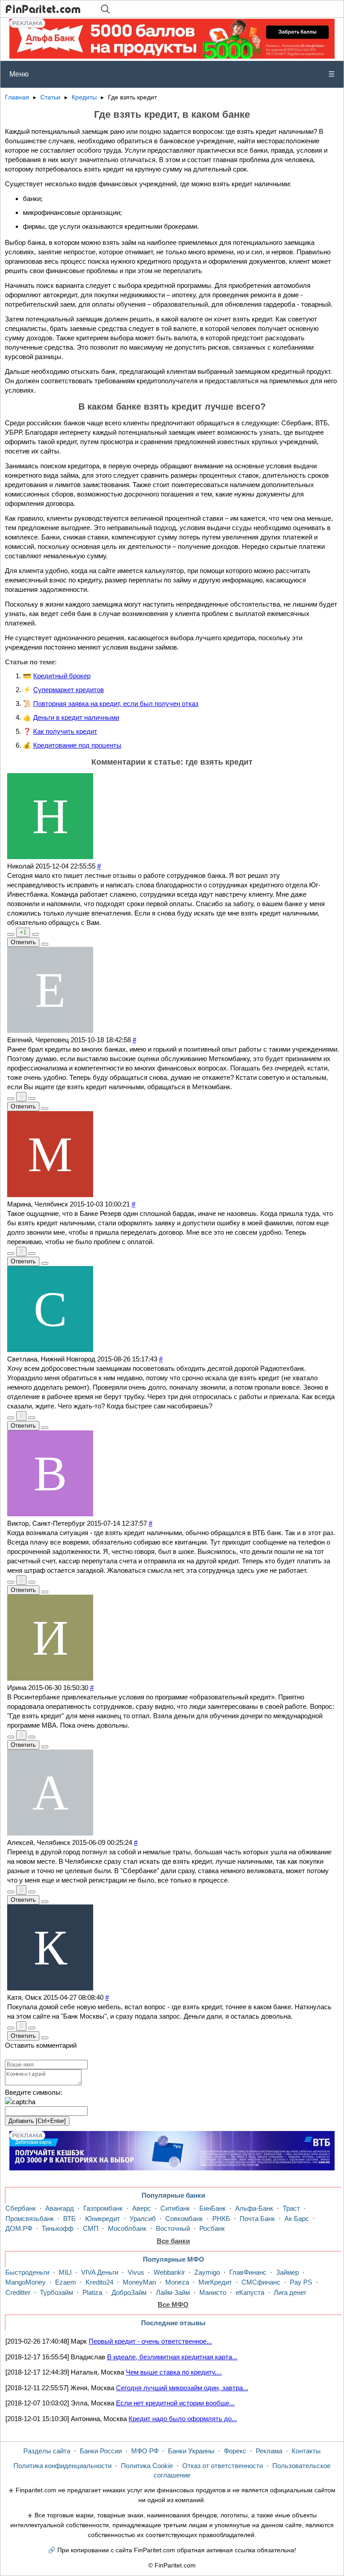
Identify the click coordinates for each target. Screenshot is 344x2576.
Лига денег (290, 2292)
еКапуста (250, 2292)
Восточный (173, 2228)
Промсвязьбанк (30, 2219)
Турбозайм (56, 2292)
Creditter (18, 2292)
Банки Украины (191, 2451)
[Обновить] (20, 2102)
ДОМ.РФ (19, 2228)
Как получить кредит (65, 731)
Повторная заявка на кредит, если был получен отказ (116, 704)
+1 (23, 932)
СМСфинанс (261, 2282)
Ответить (23, 942)
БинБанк (213, 2208)
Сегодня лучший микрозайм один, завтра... (182, 2388)
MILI (65, 2272)
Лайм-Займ (173, 2292)
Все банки (173, 2241)
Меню (172, 74)
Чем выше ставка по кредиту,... (174, 2372)
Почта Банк (257, 2219)
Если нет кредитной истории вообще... (175, 2403)
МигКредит (215, 2282)
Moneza (177, 2282)
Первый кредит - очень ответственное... (150, 2341)
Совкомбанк (184, 2219)
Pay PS (301, 2282)
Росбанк (212, 2228)
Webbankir (169, 2272)
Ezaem (66, 2282)
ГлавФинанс (248, 2272)
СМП (91, 2228)
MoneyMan (139, 2282)
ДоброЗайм (129, 2292)
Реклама (269, 2451)
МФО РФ (145, 2451)
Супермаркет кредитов (69, 690)
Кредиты (84, 97)
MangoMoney (26, 2282)
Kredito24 (99, 2282)
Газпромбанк (103, 2208)
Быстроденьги (27, 2272)
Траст (291, 2208)
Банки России (101, 2451)
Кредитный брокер (62, 676)
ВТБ (69, 2219)
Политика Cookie (147, 2466)
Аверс (142, 2208)
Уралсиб (143, 2219)
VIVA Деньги (100, 2272)
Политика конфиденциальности (62, 2466)
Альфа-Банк (254, 2208)
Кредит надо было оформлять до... (183, 2419)
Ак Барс (297, 2219)
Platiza (92, 2292)
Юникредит (103, 2219)
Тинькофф (58, 2228)
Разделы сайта (47, 2451)
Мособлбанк (127, 2228)
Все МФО (173, 2304)
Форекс (235, 2451)
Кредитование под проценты (77, 745)
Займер (287, 2272)
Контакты (306, 2451)
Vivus (136, 2272)
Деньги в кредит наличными (76, 717)
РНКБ (221, 2219)
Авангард (60, 2208)
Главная (17, 97)
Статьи (50, 97)
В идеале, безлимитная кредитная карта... (172, 2357)
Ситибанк (175, 2208)
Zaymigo (207, 2272)
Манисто (213, 2292)
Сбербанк (21, 2208)
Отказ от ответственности (223, 2466)
